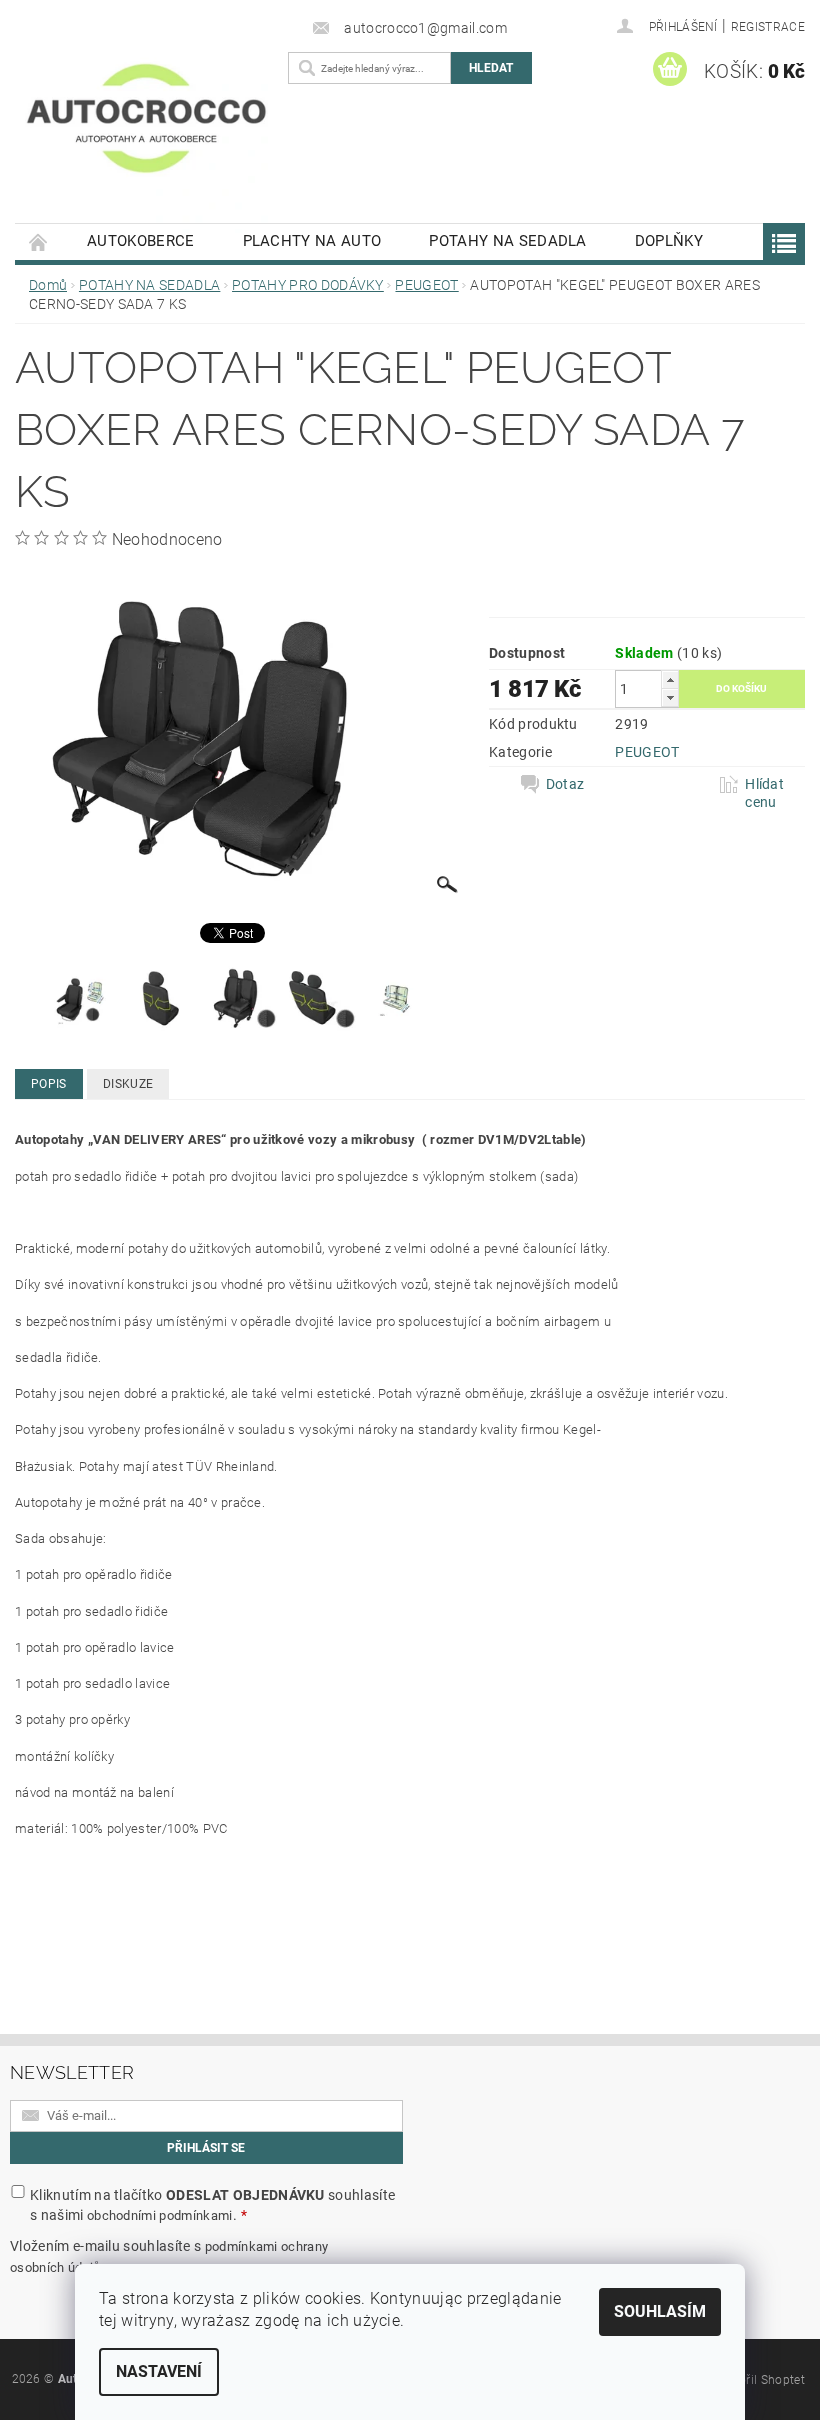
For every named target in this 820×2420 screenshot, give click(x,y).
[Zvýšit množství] (670, 679)
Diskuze (128, 1084)
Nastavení (159, 2371)
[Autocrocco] (146, 135)
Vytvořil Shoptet (760, 2380)
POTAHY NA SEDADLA (507, 241)
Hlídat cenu (764, 793)
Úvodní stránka (39, 241)
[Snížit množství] (670, 697)
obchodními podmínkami (160, 2215)
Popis (49, 1084)
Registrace (768, 27)
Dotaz (565, 784)
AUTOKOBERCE (141, 241)
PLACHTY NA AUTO (312, 241)
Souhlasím (660, 2311)
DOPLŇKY (669, 241)
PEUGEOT (647, 752)
